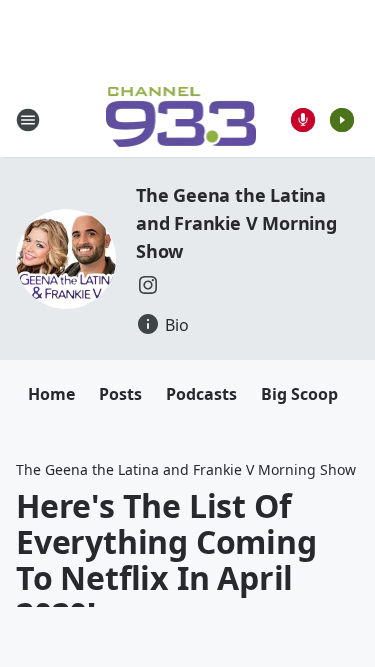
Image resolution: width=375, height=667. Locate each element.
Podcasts (201, 394)
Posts (120, 394)
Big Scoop (299, 394)
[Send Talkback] (303, 120)
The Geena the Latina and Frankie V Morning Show (236, 223)
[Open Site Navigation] (28, 120)
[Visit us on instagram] (148, 285)
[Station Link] (181, 119)
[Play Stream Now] (342, 120)
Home (51, 394)
